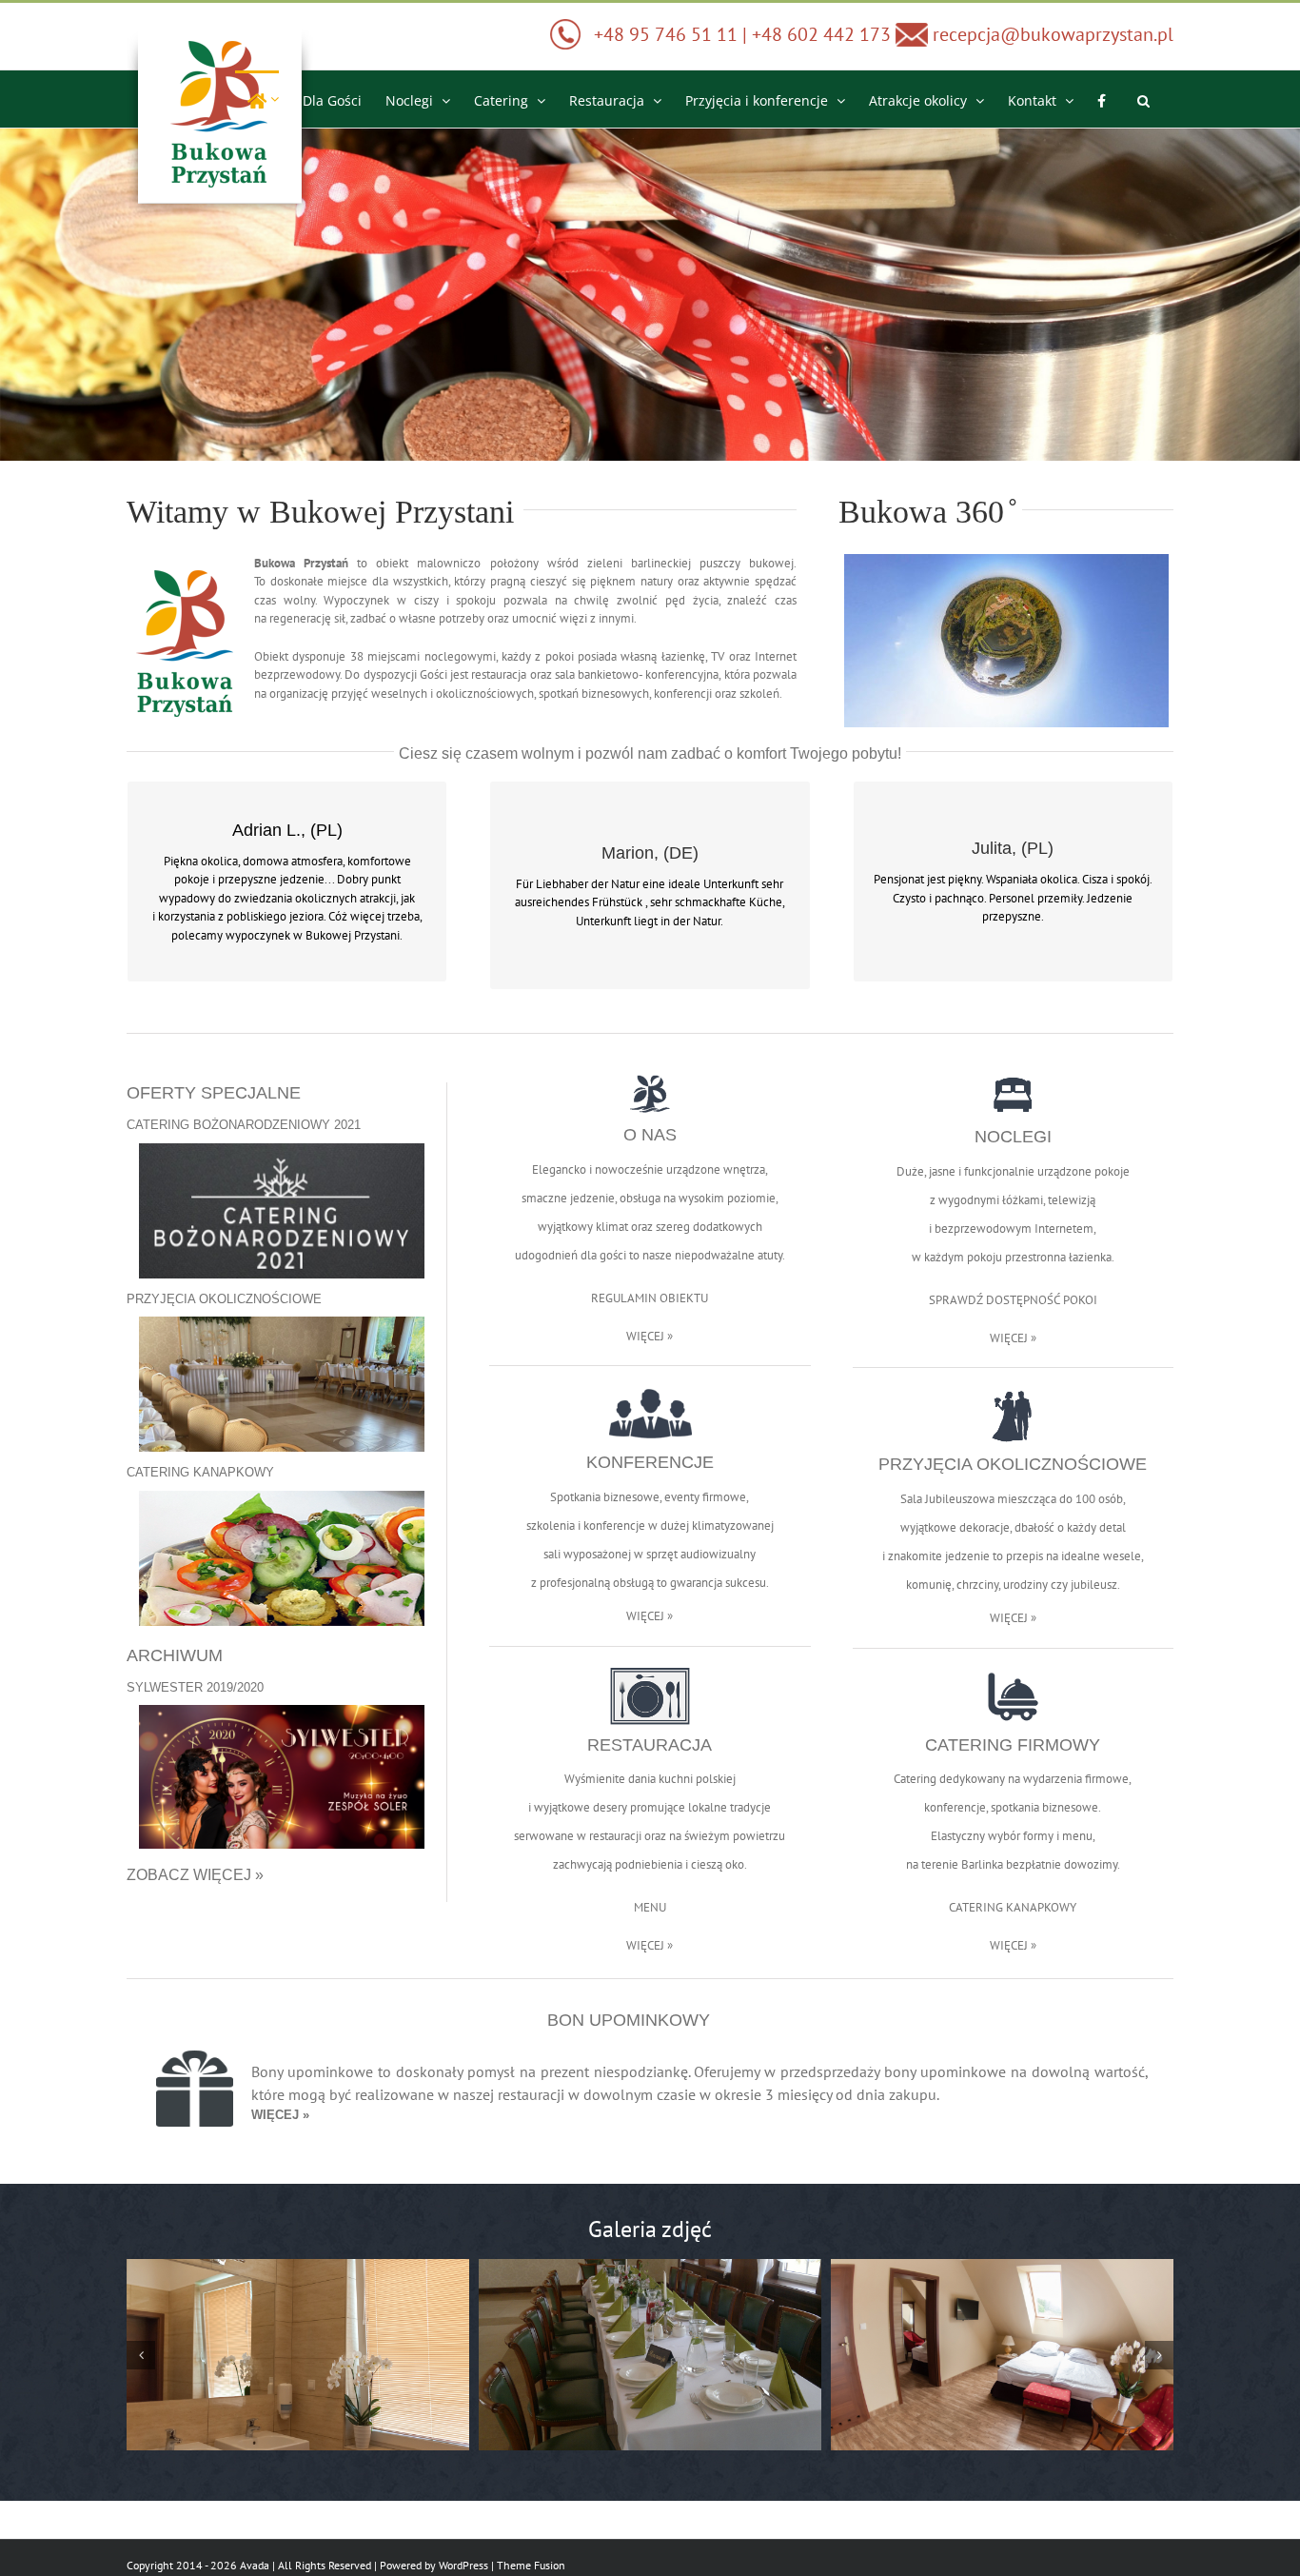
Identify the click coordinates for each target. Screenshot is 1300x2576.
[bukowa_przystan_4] (1002, 2355)
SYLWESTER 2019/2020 (195, 1687)
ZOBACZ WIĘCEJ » (195, 1875)
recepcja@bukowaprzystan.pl (1051, 34)
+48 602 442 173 (824, 34)
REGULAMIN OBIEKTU (650, 1298)
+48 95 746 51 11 (666, 34)
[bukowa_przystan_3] (650, 2355)
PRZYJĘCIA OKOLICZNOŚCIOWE (224, 1299)
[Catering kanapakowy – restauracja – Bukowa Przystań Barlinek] (282, 1497)
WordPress (463, 2565)
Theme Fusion (531, 2565)
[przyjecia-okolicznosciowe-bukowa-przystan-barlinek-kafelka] (282, 1323)
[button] (1143, 99)
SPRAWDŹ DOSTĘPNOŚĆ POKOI (1013, 1300)
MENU (650, 1907)
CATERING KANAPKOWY (200, 1472)
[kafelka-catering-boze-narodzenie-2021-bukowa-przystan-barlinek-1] (282, 1149)
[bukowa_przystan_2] (298, 2355)
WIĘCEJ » (650, 1336)
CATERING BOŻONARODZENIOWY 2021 (244, 1125)
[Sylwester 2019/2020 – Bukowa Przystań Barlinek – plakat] (282, 1711)
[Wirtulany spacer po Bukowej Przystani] (1006, 560)
